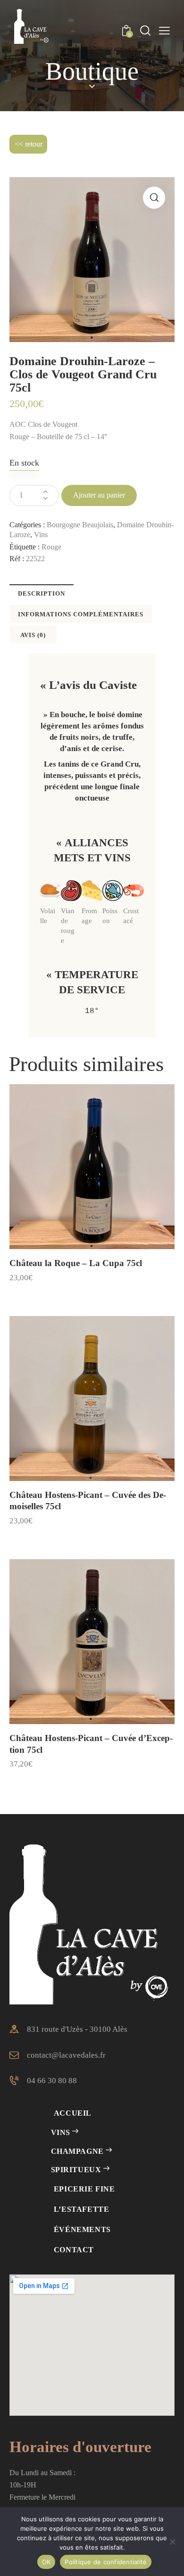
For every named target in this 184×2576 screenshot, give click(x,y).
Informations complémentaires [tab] (81, 614)
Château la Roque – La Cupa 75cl (76, 1263)
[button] (154, 198)
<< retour (29, 144)
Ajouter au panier (99, 495)
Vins (41, 535)
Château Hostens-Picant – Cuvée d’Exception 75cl (91, 1744)
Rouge (51, 547)
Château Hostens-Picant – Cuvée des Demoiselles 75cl (88, 1501)
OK (46, 2562)
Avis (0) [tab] (33, 635)
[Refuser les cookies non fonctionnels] (172, 2542)
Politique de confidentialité (106, 2562)
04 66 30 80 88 (52, 2081)
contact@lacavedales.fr (66, 2055)
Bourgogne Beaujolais (80, 525)
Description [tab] (42, 593)
